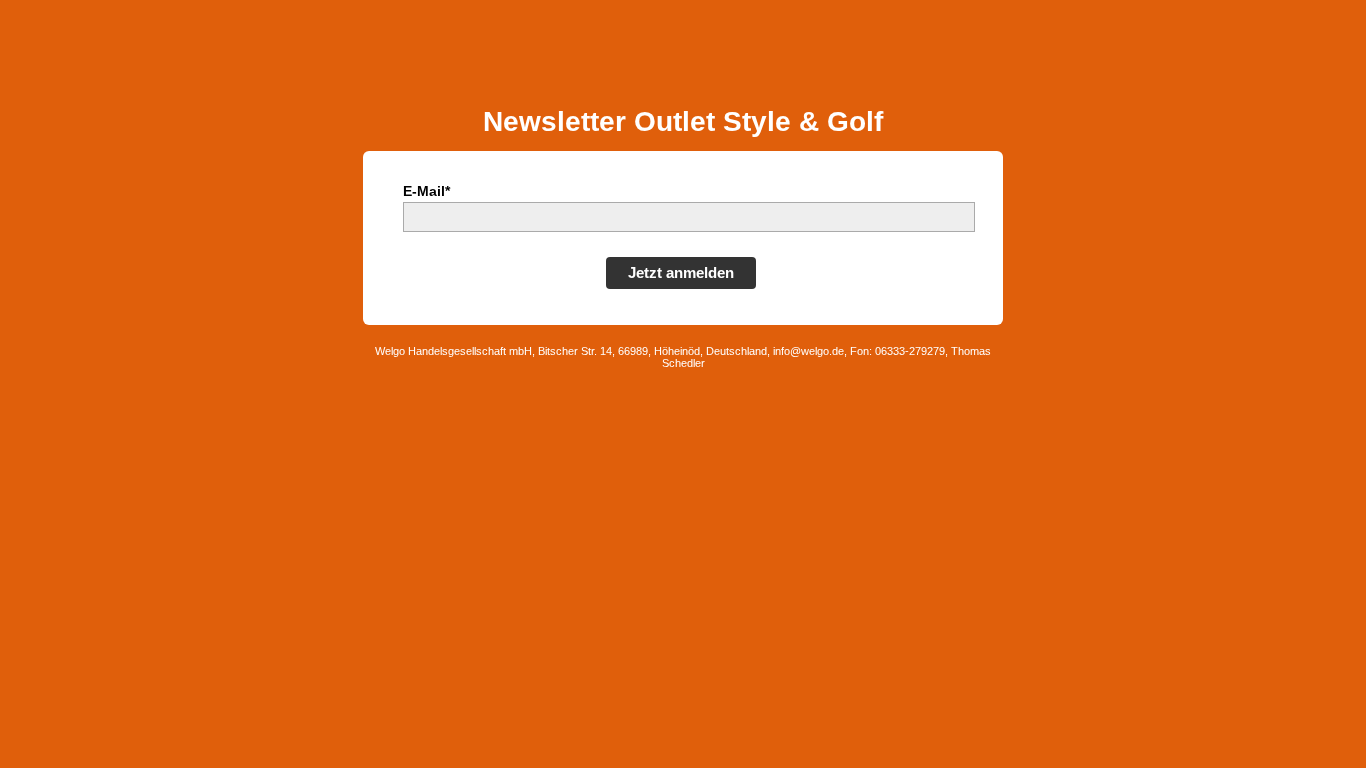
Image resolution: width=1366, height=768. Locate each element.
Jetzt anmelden (681, 272)
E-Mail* (426, 191)
